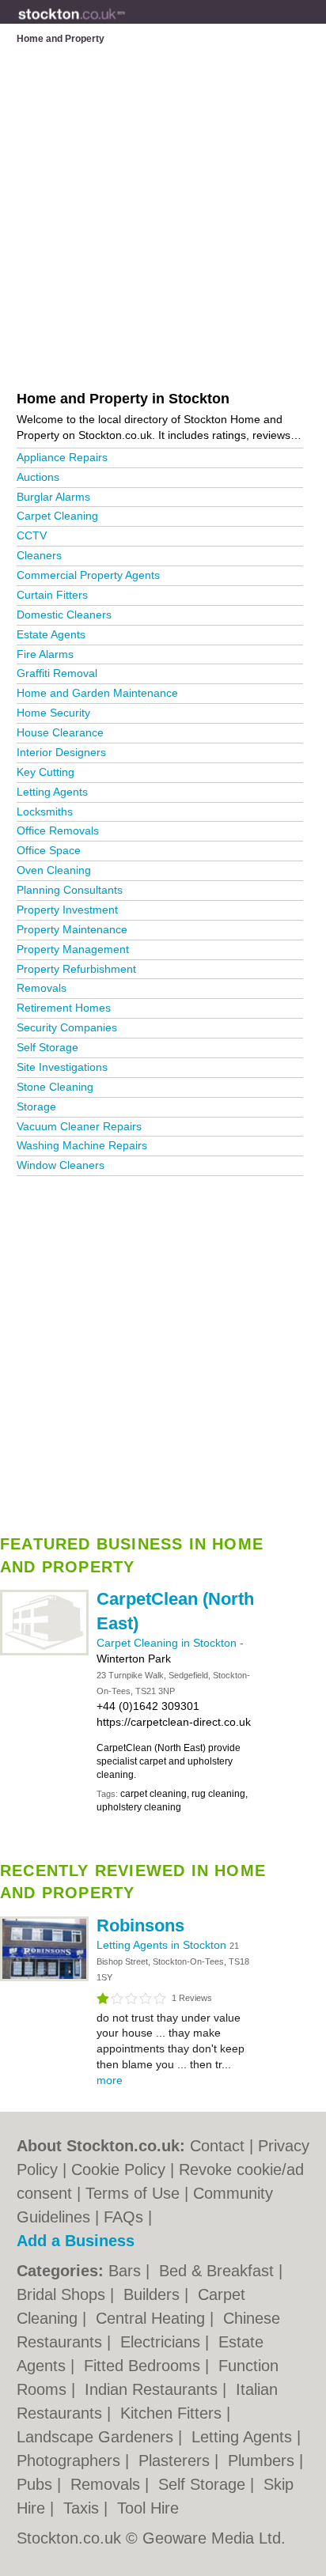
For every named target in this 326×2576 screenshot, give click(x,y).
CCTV (32, 535)
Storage (36, 1106)
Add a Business (76, 2241)
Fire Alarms (45, 654)
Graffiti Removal (57, 673)
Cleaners (39, 555)
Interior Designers (61, 752)
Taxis (83, 2508)
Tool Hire (148, 2508)
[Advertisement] (163, 1350)
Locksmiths (45, 811)
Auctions (38, 477)
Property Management (73, 949)
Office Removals (58, 830)
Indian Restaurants (154, 2389)
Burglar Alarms (53, 497)
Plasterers (176, 2461)
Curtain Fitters (52, 595)
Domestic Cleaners (64, 615)
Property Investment (67, 910)
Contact (217, 2146)
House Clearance (60, 732)
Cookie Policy (118, 2169)
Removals (42, 988)
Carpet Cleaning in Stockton (168, 1643)
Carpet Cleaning (57, 516)
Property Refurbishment (76, 969)
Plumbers (263, 2461)
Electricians (163, 2342)
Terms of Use (133, 2193)
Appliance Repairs (62, 457)
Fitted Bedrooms (144, 2366)
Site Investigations (62, 1067)
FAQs (123, 2217)
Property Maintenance (72, 929)
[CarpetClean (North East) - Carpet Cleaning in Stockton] (44, 1652)
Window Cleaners (61, 1165)
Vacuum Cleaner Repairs (79, 1126)
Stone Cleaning (55, 1087)
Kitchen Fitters (173, 2413)
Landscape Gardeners (97, 2437)
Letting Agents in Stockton (163, 1945)
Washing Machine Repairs (82, 1145)
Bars (127, 2271)
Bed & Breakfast (219, 2271)
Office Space (49, 850)
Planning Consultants (70, 890)
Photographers (71, 2461)
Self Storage (47, 1047)
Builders (154, 2294)
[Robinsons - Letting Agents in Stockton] (44, 1978)
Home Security (53, 713)
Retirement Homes (64, 1008)
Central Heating (153, 2318)
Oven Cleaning (54, 870)
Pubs (37, 2484)
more (110, 2080)
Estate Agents (51, 634)
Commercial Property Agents (88, 575)
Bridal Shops (63, 2294)
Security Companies (67, 1027)
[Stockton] (125, 25)
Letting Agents (52, 792)
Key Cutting (45, 772)
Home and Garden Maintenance (97, 693)
